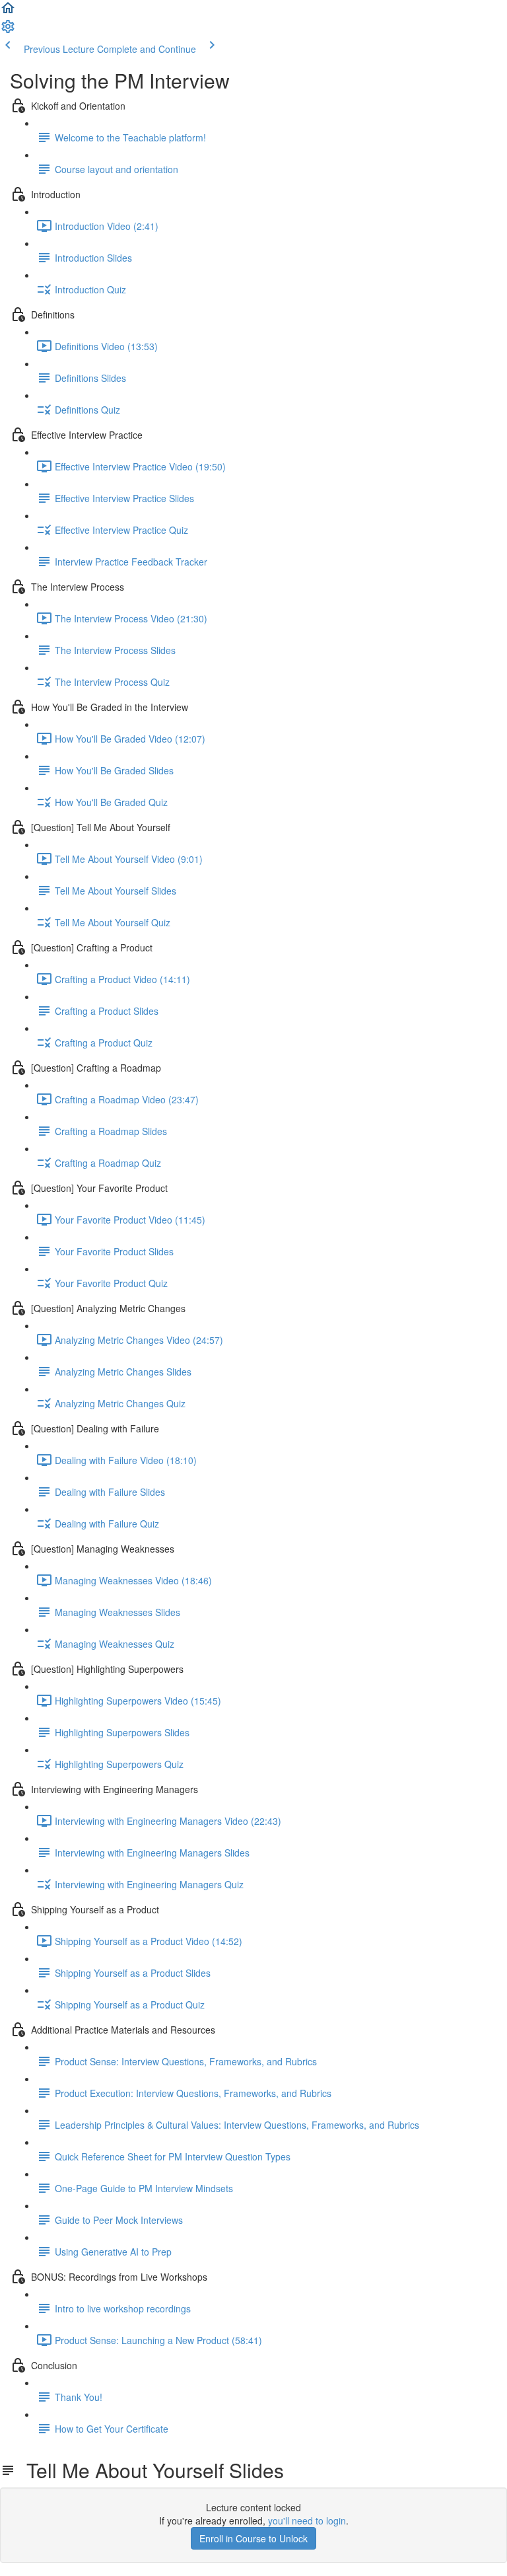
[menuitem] (8, 30)
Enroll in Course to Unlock (253, 2538)
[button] (8, 12)
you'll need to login (307, 2521)
